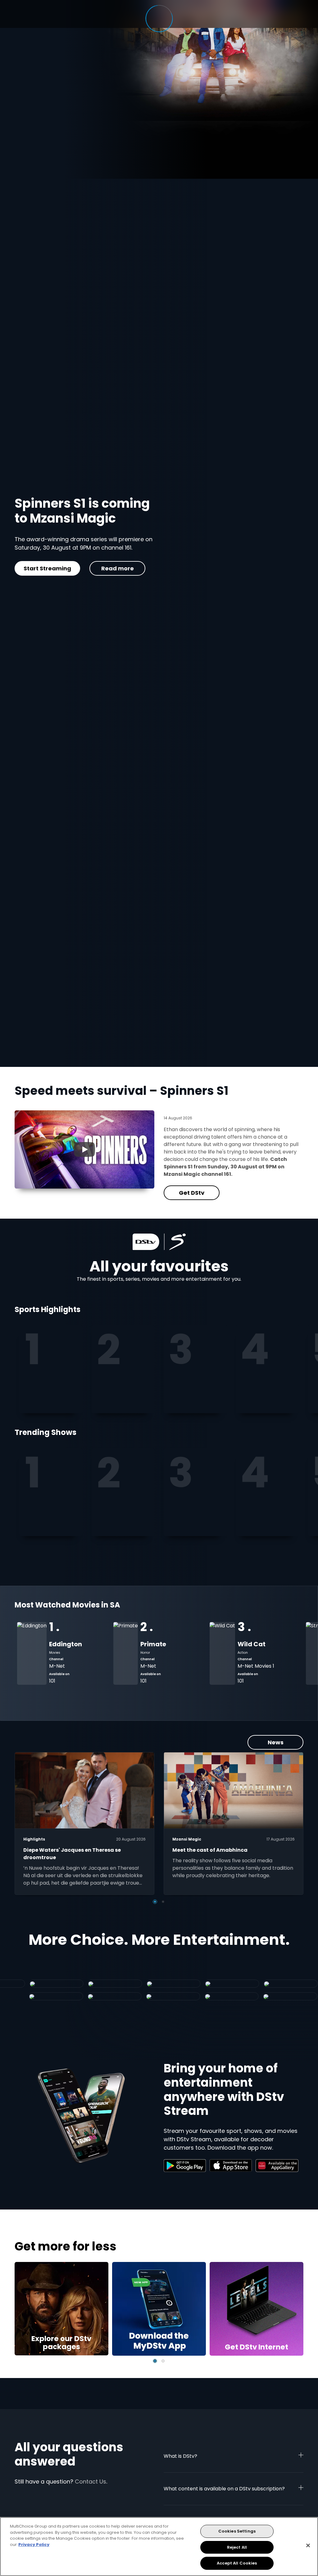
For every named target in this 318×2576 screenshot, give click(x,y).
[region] (159, 2547)
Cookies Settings (237, 2531)
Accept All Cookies (237, 2563)
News (276, 1742)
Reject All (237, 2547)
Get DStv (61, 580)
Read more (126, 580)
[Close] (308, 2546)
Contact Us (91, 2482)
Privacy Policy (34, 2545)
